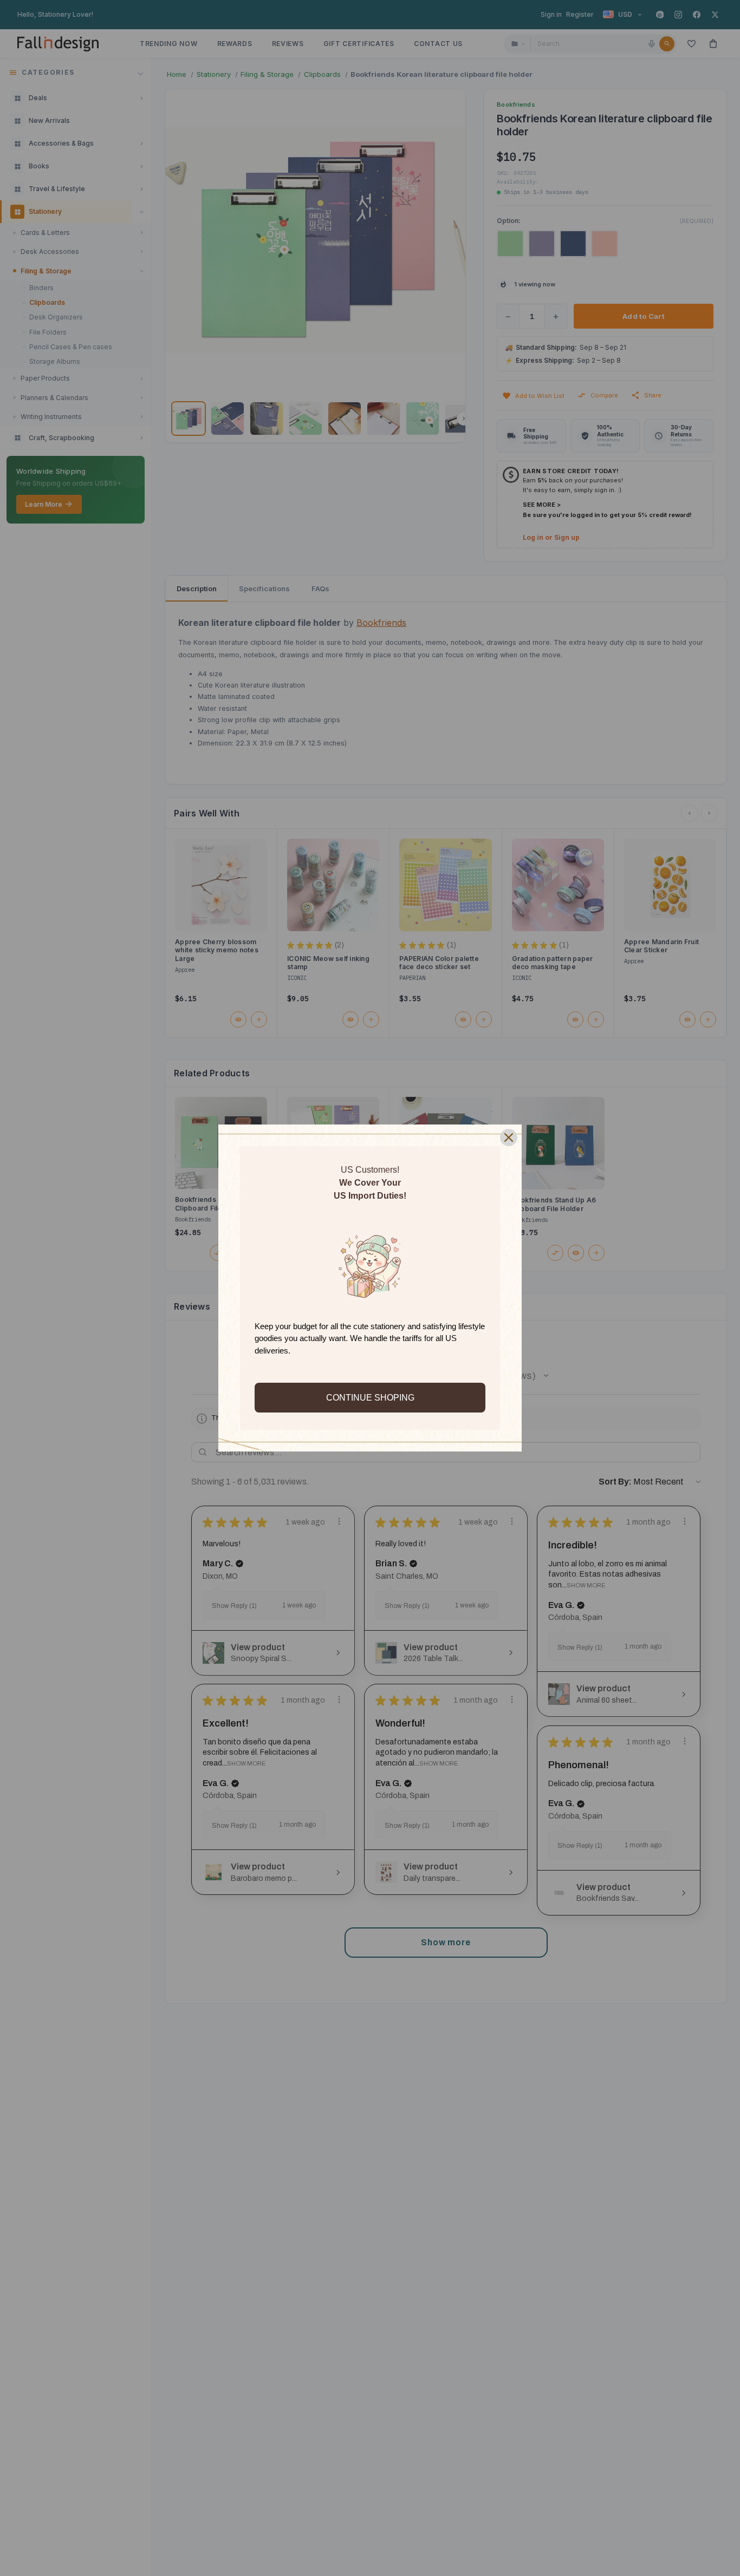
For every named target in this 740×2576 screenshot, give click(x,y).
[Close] (509, 1137)
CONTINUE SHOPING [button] (370, 1398)
